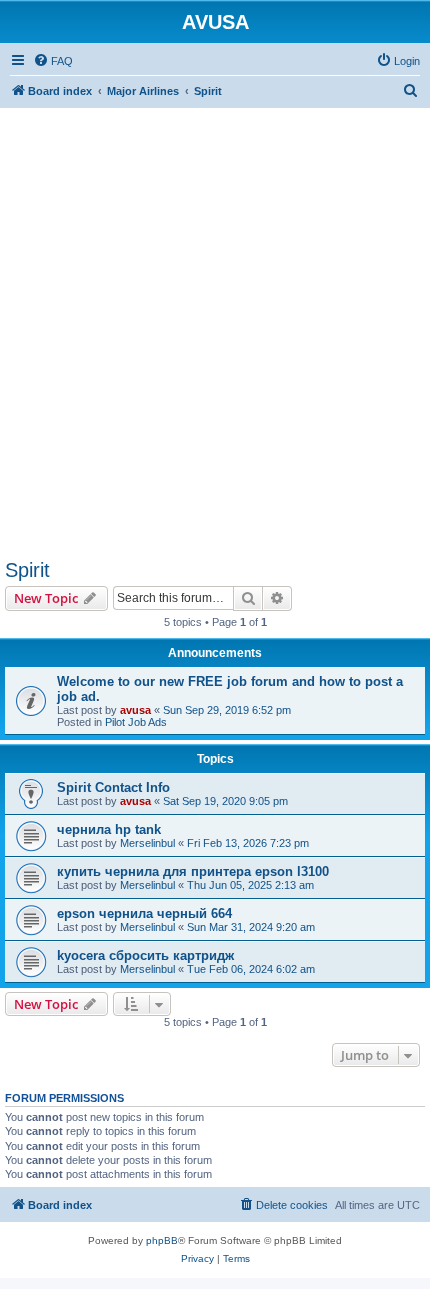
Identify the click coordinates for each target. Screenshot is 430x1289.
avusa (135, 710)
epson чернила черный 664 (144, 913)
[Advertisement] (215, 323)
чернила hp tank (109, 829)
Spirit (27, 570)
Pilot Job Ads (136, 722)
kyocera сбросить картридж (145, 955)
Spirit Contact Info (113, 787)
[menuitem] (53, 61)
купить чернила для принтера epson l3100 (193, 871)
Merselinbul (147, 843)
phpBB (162, 1240)
